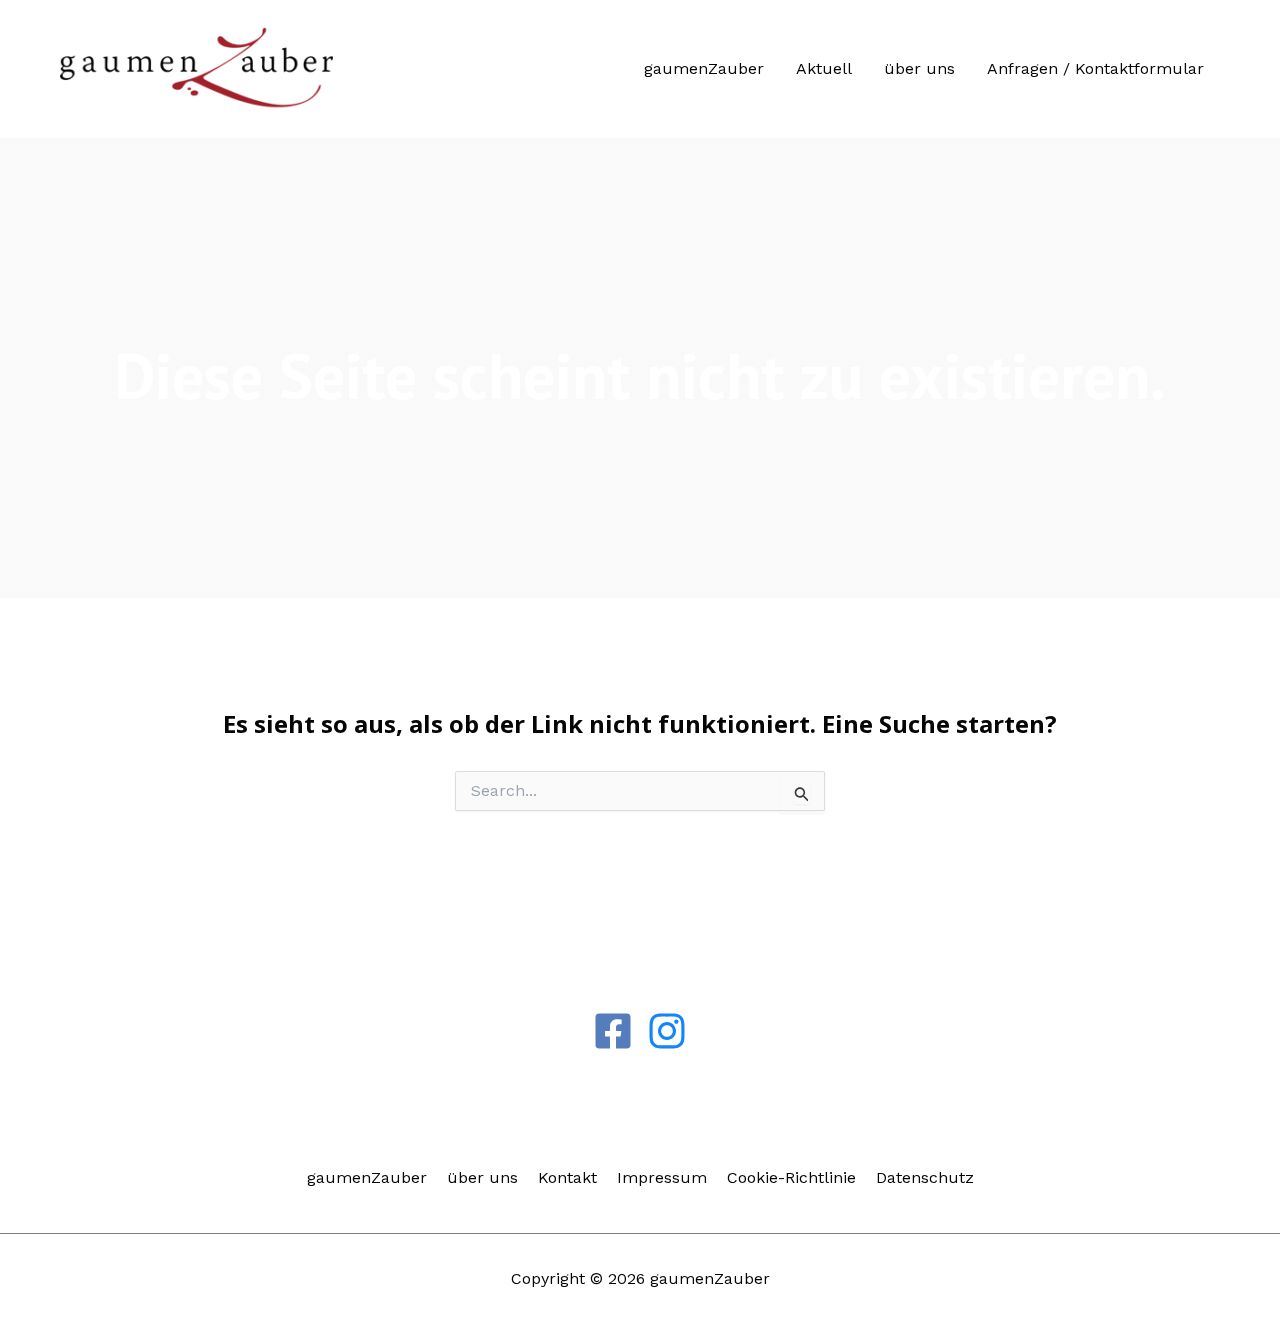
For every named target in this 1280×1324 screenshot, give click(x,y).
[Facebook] (613, 1031)
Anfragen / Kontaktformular (1095, 68)
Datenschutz (925, 1177)
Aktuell (824, 68)
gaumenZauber (704, 68)
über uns (919, 68)
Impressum (662, 1177)
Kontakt (567, 1177)
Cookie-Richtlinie (791, 1177)
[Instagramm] (667, 1031)
